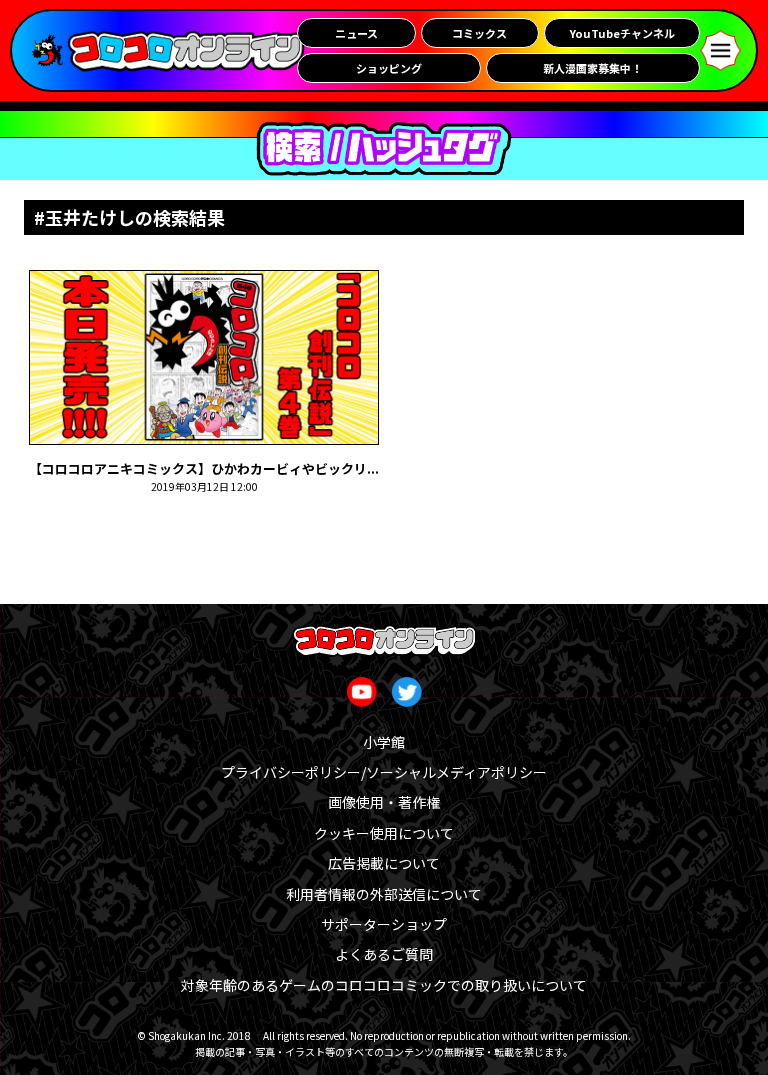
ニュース (356, 33)
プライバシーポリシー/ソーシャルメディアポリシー (384, 772)
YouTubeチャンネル (622, 33)
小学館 (384, 742)
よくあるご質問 (384, 954)
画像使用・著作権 (384, 802)
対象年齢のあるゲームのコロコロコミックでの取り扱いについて (384, 985)
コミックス (479, 33)
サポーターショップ (384, 924)
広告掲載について (384, 863)
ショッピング (389, 68)
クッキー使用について (384, 833)
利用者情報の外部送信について (384, 894)
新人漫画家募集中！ (592, 68)
